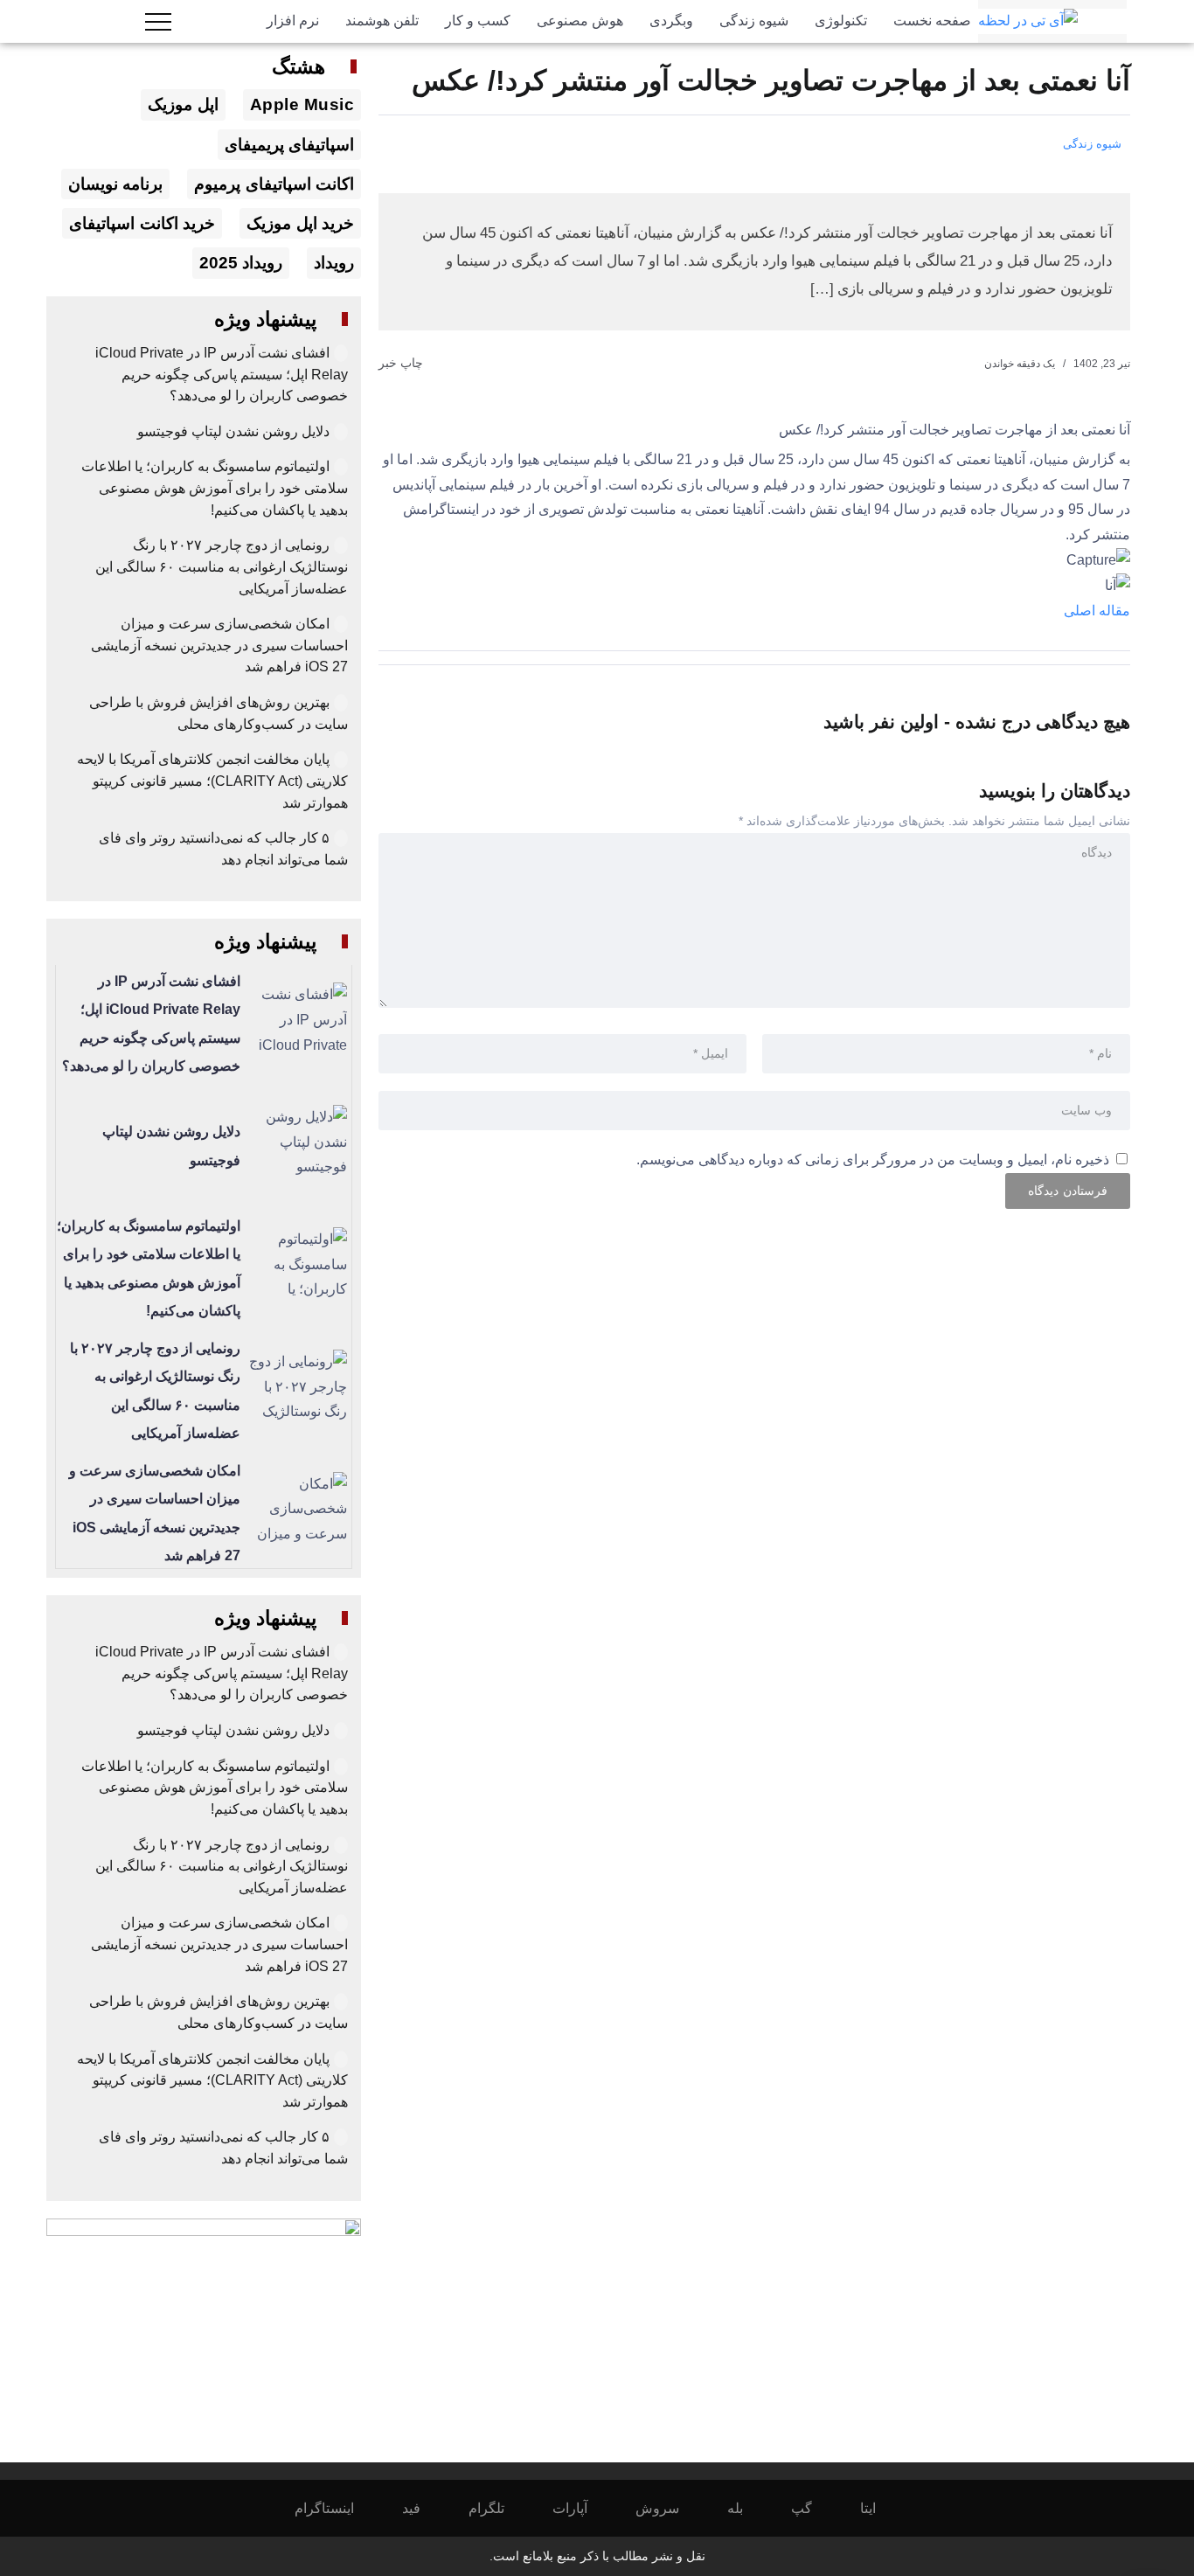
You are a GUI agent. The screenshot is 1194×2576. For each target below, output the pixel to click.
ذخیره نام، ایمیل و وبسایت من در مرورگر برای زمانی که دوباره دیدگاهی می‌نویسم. (873, 1160)
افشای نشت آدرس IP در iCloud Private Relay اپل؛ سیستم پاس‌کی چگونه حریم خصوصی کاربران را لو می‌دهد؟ (222, 374)
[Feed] (423, 2508)
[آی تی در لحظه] (1028, 21)
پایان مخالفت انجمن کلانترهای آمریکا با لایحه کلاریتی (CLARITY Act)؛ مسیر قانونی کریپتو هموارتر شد (212, 781)
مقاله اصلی (1097, 611)
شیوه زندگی (1092, 144)
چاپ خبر (403, 363)
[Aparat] (582, 2508)
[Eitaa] (880, 2508)
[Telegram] (498, 2508)
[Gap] (813, 2508)
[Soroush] (669, 2508)
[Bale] (747, 2508)
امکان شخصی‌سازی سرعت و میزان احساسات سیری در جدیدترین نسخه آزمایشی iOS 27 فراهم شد (219, 645)
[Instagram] (336, 2508)
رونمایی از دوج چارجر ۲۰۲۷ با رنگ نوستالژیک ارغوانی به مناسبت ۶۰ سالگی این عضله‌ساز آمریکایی (222, 566)
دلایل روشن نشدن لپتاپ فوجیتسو (233, 431)
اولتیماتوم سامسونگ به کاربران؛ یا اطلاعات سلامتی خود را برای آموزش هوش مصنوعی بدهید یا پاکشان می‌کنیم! (215, 488)
